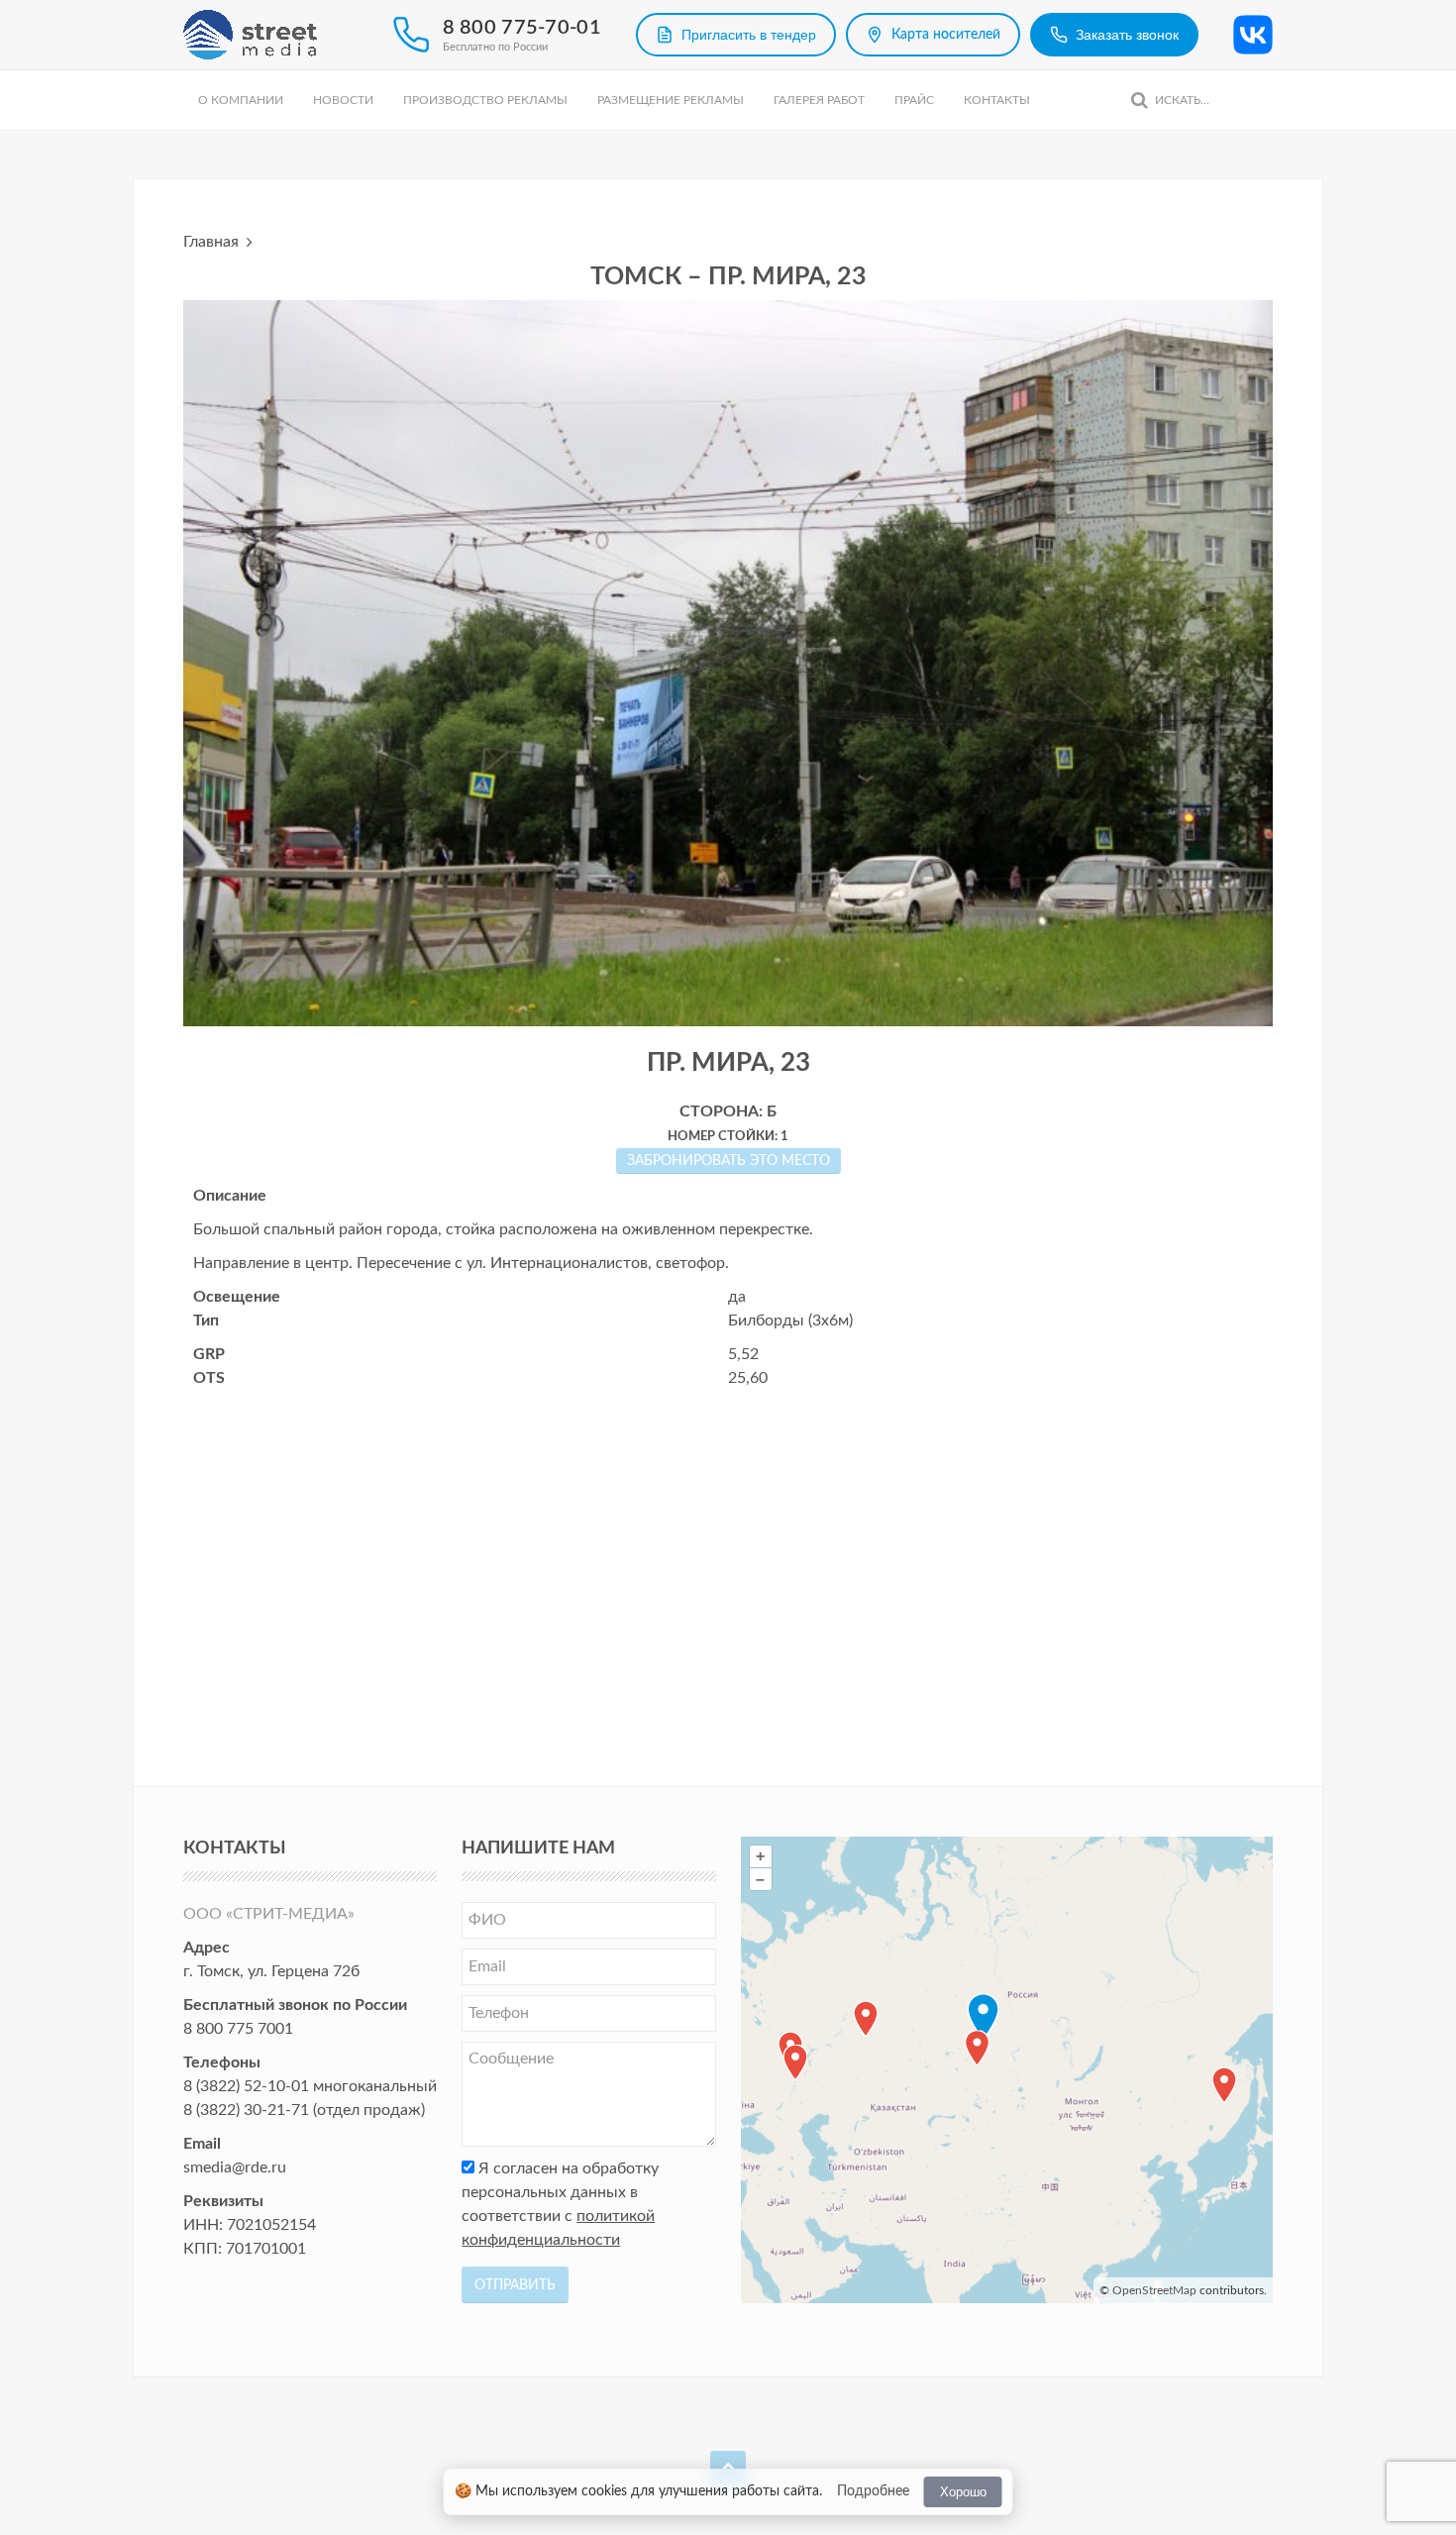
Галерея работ (819, 100)
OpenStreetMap (1154, 2290)
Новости (343, 100)
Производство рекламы (485, 100)
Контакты (997, 100)
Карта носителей (946, 35)
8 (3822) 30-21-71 (246, 2110)
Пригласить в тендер (749, 35)
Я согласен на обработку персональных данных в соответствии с (560, 2204)
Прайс (914, 100)
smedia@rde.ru (235, 2167)
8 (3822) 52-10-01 (246, 2086)
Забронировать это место (728, 1161)
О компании (241, 100)
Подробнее (873, 2491)
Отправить (515, 2285)
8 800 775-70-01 (522, 28)
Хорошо (963, 2492)
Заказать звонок (1127, 35)
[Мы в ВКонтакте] (1253, 35)
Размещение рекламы (671, 100)
